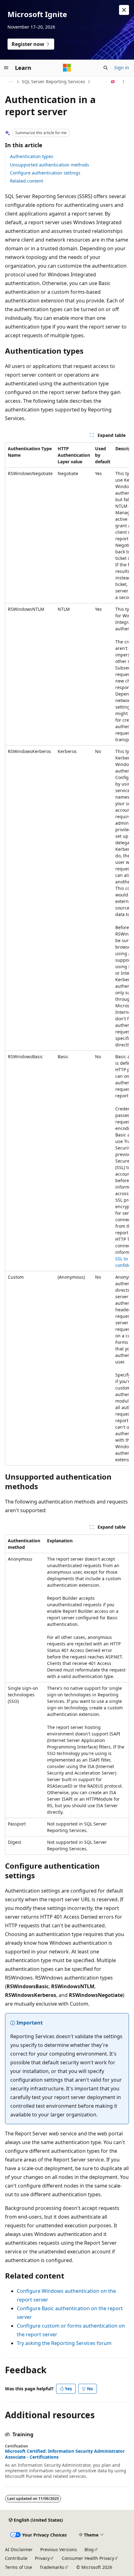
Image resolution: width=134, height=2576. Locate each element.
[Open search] (106, 68)
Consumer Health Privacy (88, 2558)
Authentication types (32, 156)
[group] (67, 954)
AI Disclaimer (19, 2549)
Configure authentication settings (45, 173)
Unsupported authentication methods (50, 165)
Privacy (42, 2558)
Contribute (16, 2558)
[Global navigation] (6, 68)
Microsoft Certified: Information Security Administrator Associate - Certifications (65, 2454)
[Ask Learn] (113, 82)
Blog (89, 2549)
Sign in (122, 68)
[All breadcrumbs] (10, 82)
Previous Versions (59, 2549)
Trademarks (52, 2567)
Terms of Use (19, 2567)
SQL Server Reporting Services (53, 82)
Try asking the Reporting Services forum (64, 2343)
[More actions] (124, 82)
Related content (26, 181)
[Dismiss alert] (124, 10)
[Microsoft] (67, 68)
